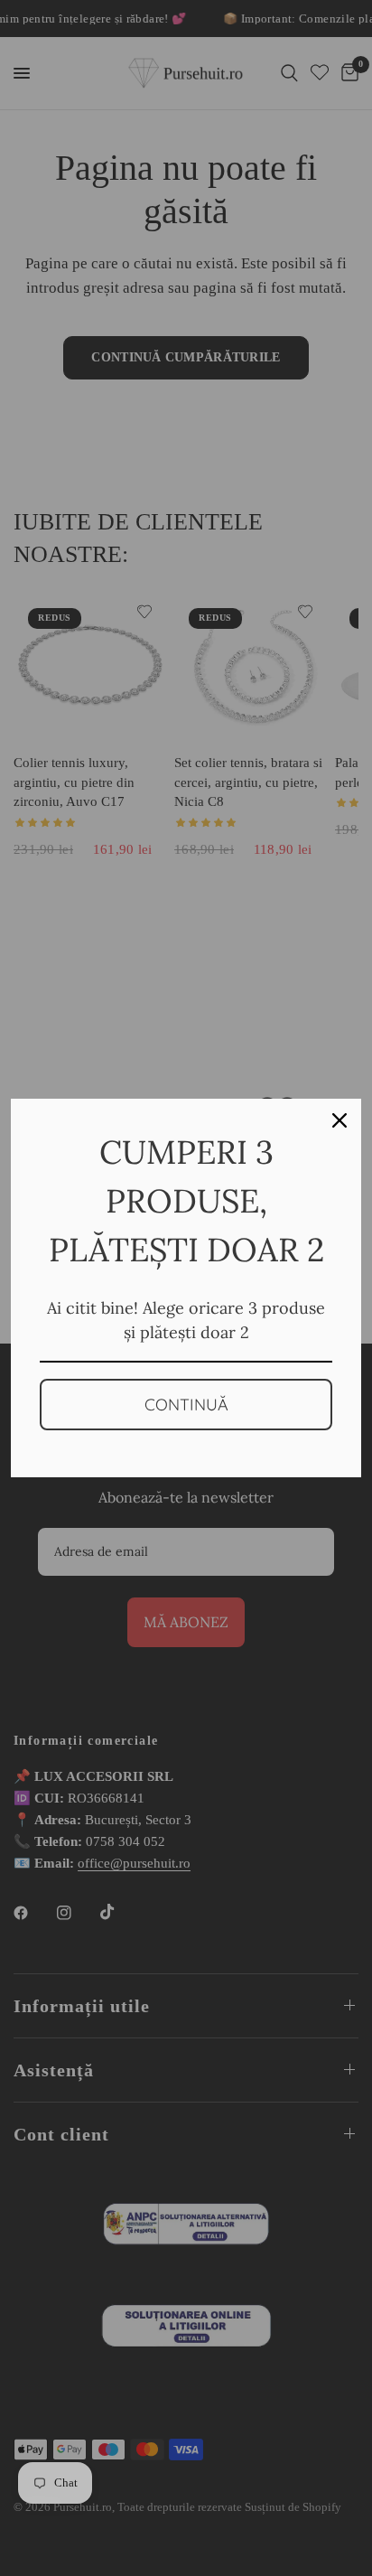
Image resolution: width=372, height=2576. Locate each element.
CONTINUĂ (186, 1405)
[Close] (339, 1120)
